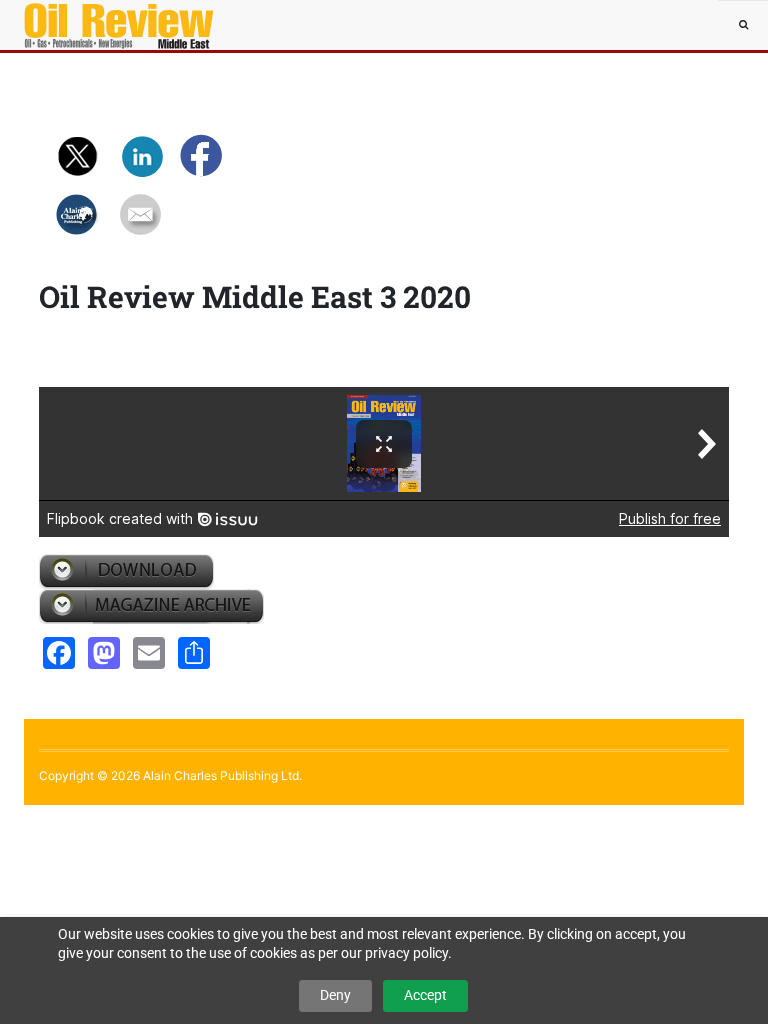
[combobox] (743, 25)
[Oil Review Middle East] (84, 25)
